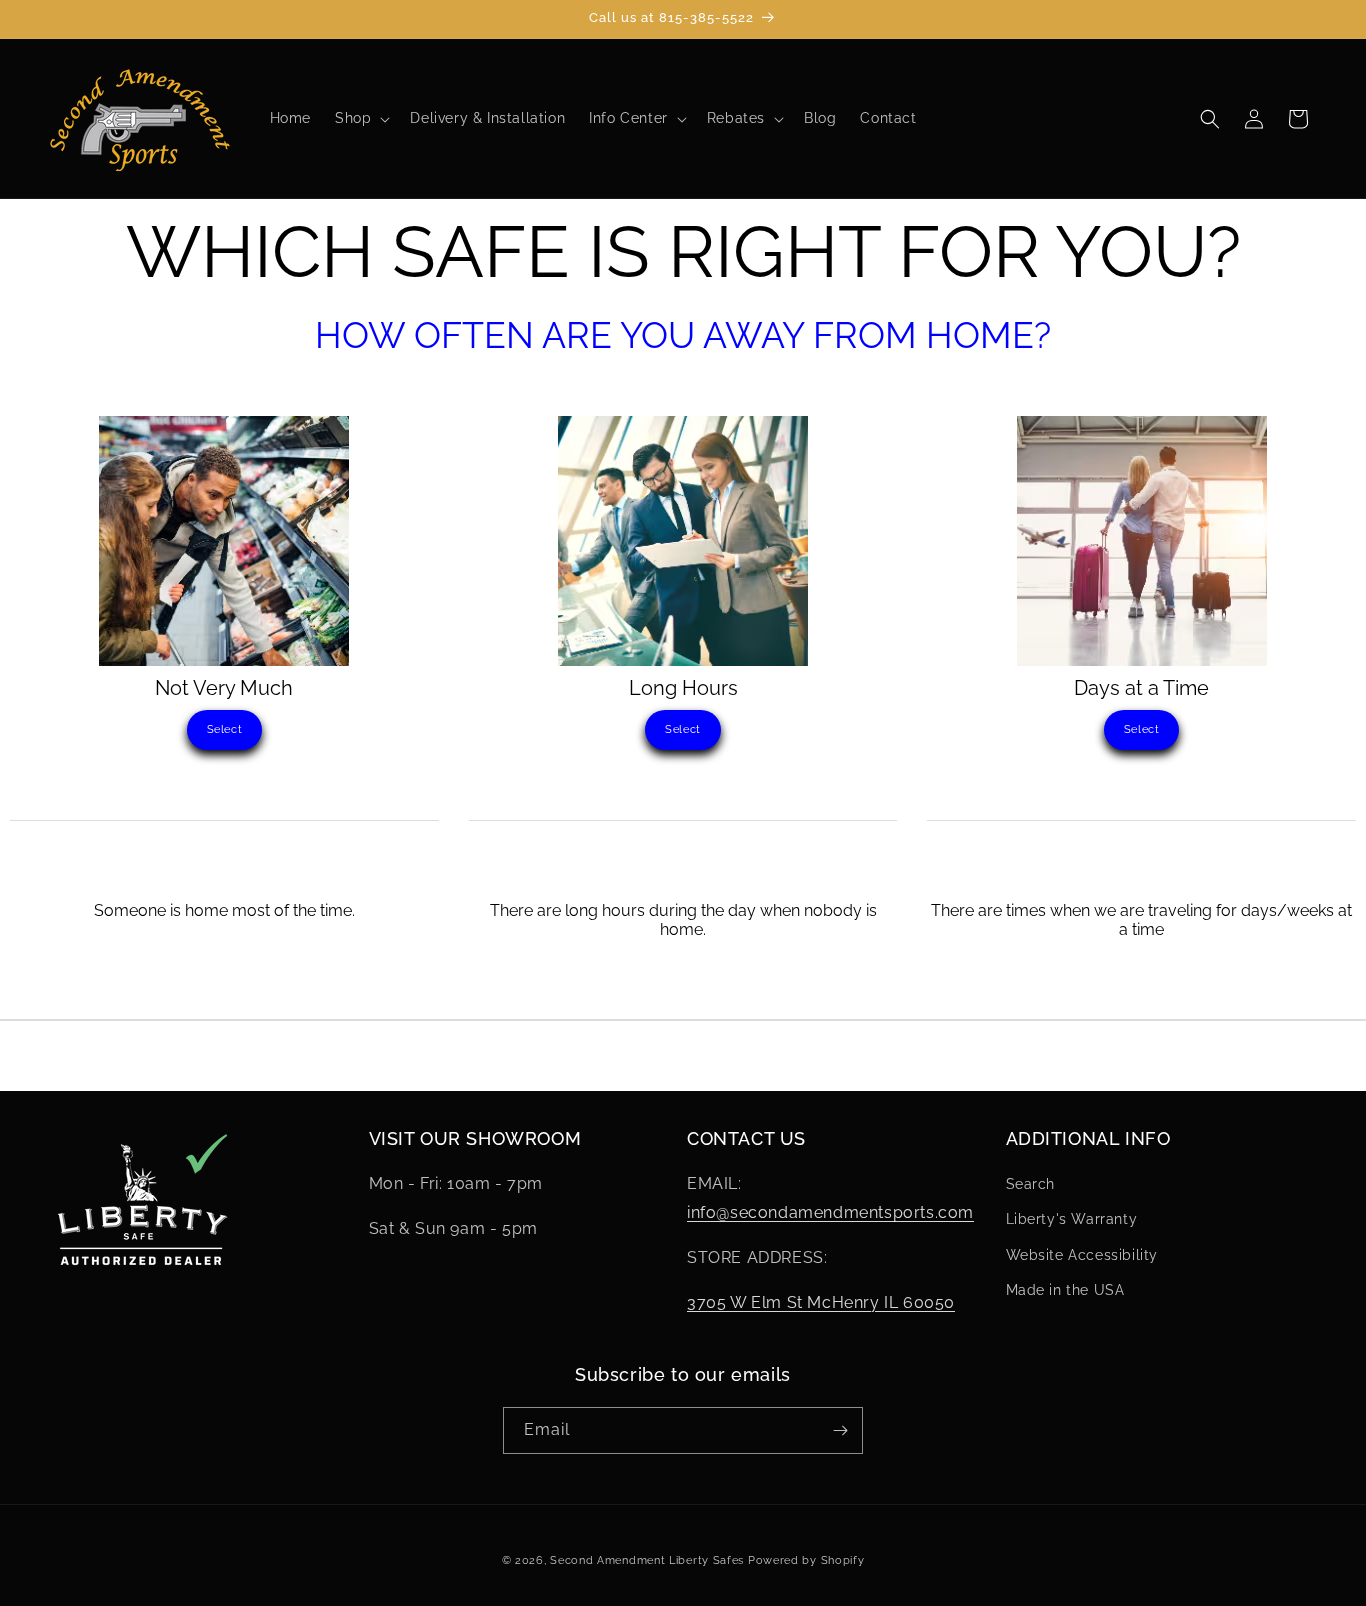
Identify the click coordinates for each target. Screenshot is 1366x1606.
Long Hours (683, 688)
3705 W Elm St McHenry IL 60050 (821, 1302)
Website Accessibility (1082, 1255)
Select (225, 729)
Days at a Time (1141, 688)
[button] (360, 118)
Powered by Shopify (806, 1560)
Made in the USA (1065, 1290)
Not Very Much (224, 688)
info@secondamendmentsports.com (830, 1212)
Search (1031, 1184)
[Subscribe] (840, 1430)
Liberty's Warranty (1072, 1219)
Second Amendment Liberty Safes (647, 1560)
